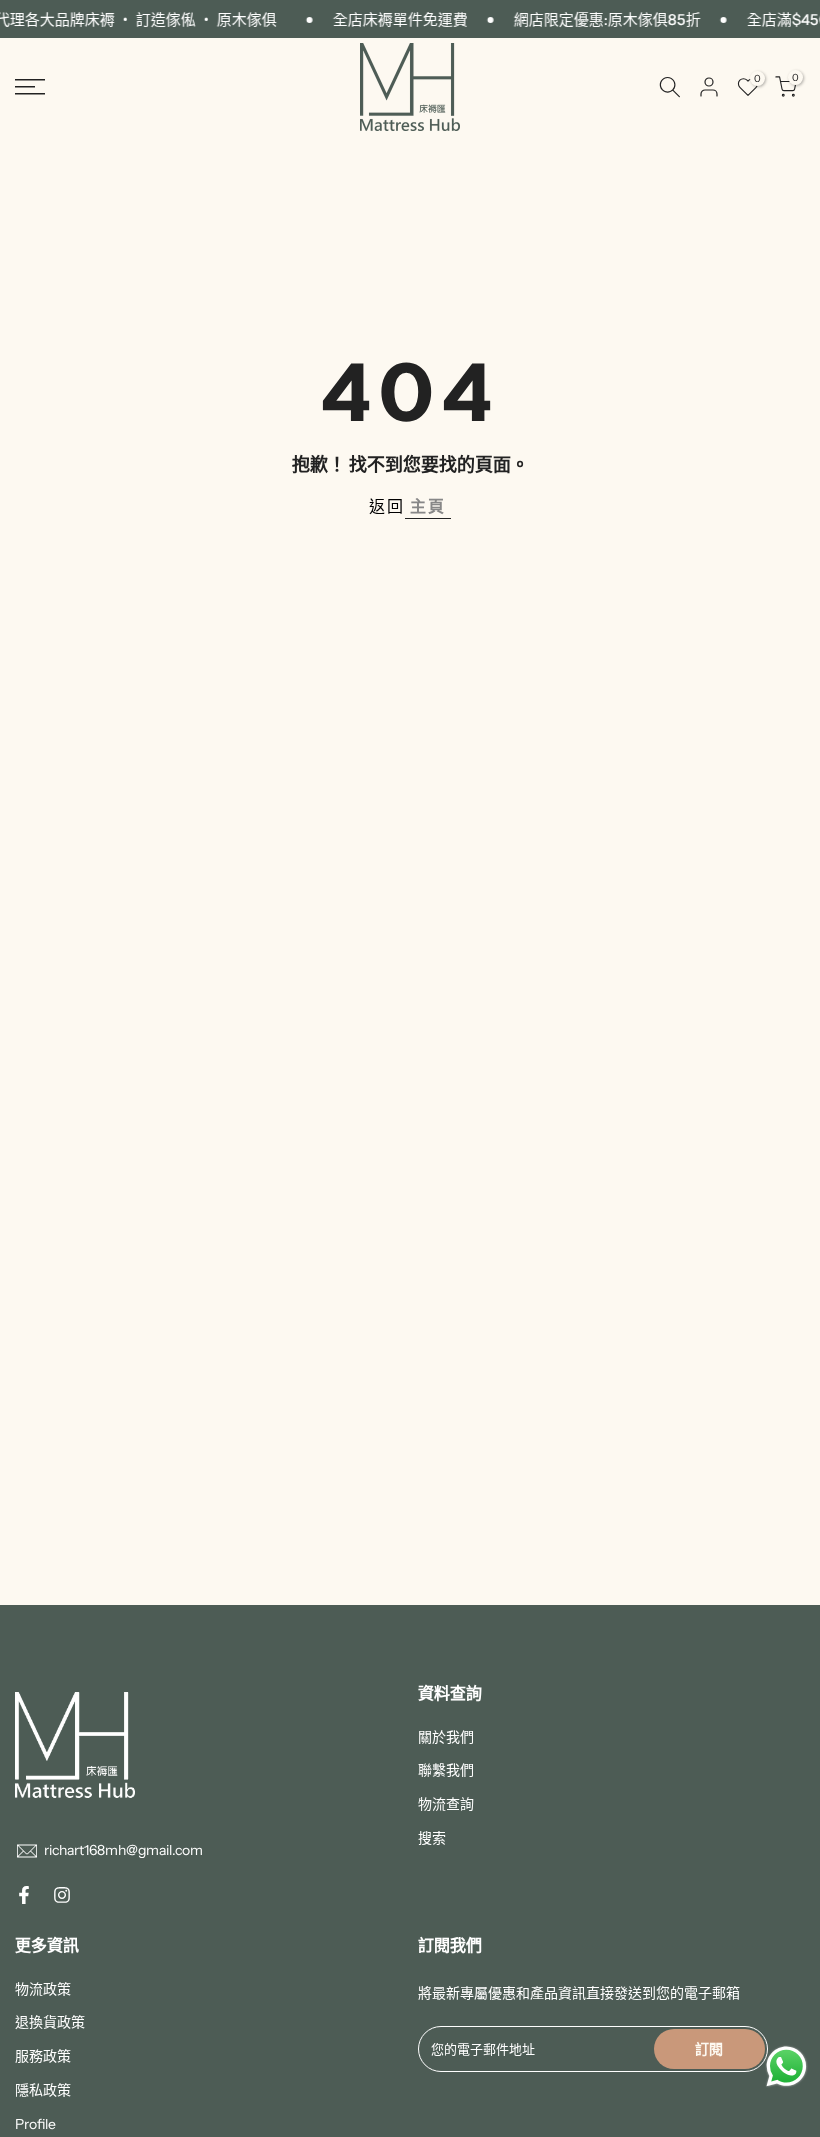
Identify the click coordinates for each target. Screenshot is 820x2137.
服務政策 (43, 2056)
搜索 (432, 1838)
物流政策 (43, 1989)
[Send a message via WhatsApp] (786, 2066)
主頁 (428, 506)
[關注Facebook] (24, 1895)
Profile (35, 2124)
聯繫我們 (446, 1770)
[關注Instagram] (62, 1895)
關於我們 (446, 1737)
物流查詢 (446, 1804)
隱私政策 (43, 2090)
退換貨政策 (50, 2022)
